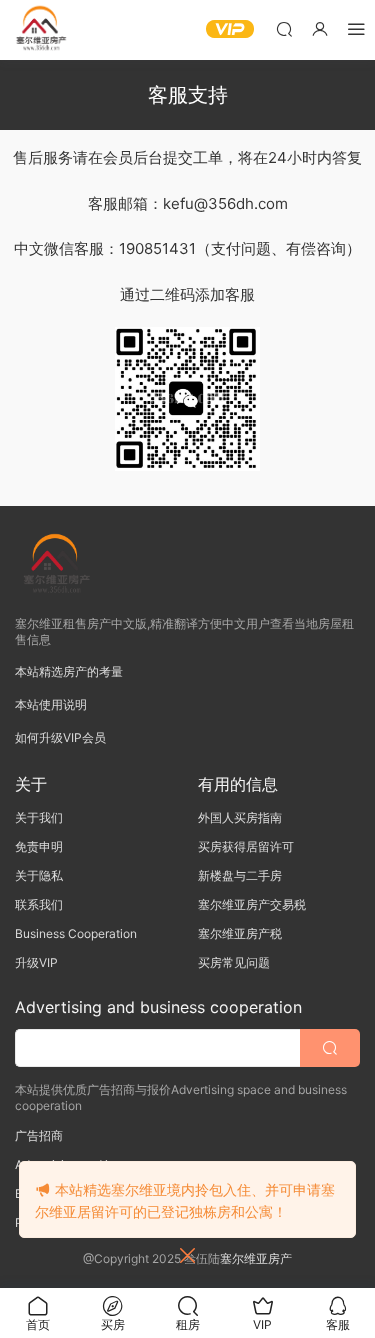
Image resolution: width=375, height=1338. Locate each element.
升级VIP (36, 962)
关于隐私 (39, 875)
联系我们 (39, 904)
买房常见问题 (234, 962)
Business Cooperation (76, 933)
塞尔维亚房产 (256, 1258)
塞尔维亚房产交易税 (252, 904)
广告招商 (39, 1135)
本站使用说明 (51, 704)
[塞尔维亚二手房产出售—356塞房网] (40, 30)
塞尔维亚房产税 (240, 933)
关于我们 (39, 817)
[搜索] (284, 28)
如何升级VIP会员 (60, 737)
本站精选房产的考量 (69, 671)
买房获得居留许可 (246, 846)
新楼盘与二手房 (240, 875)
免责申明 (39, 846)
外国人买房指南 (240, 817)
